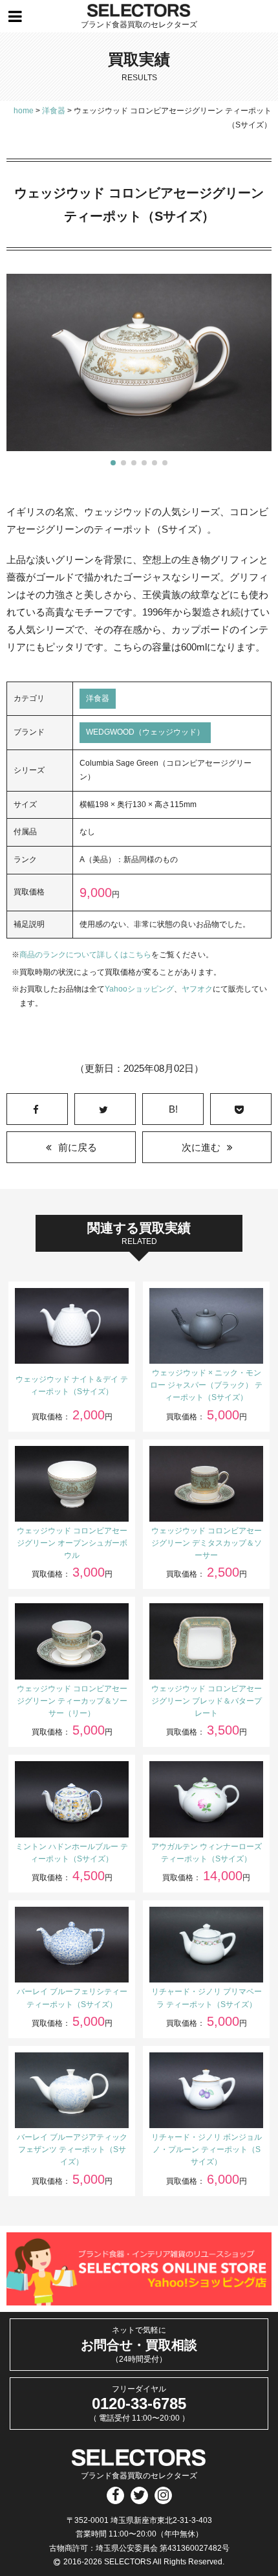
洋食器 (98, 698)
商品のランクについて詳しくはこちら (85, 955)
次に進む (201, 1147)
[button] (113, 463)
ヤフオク (197, 989)
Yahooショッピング (139, 989)
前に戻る (78, 1147)
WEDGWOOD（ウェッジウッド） (145, 732)
